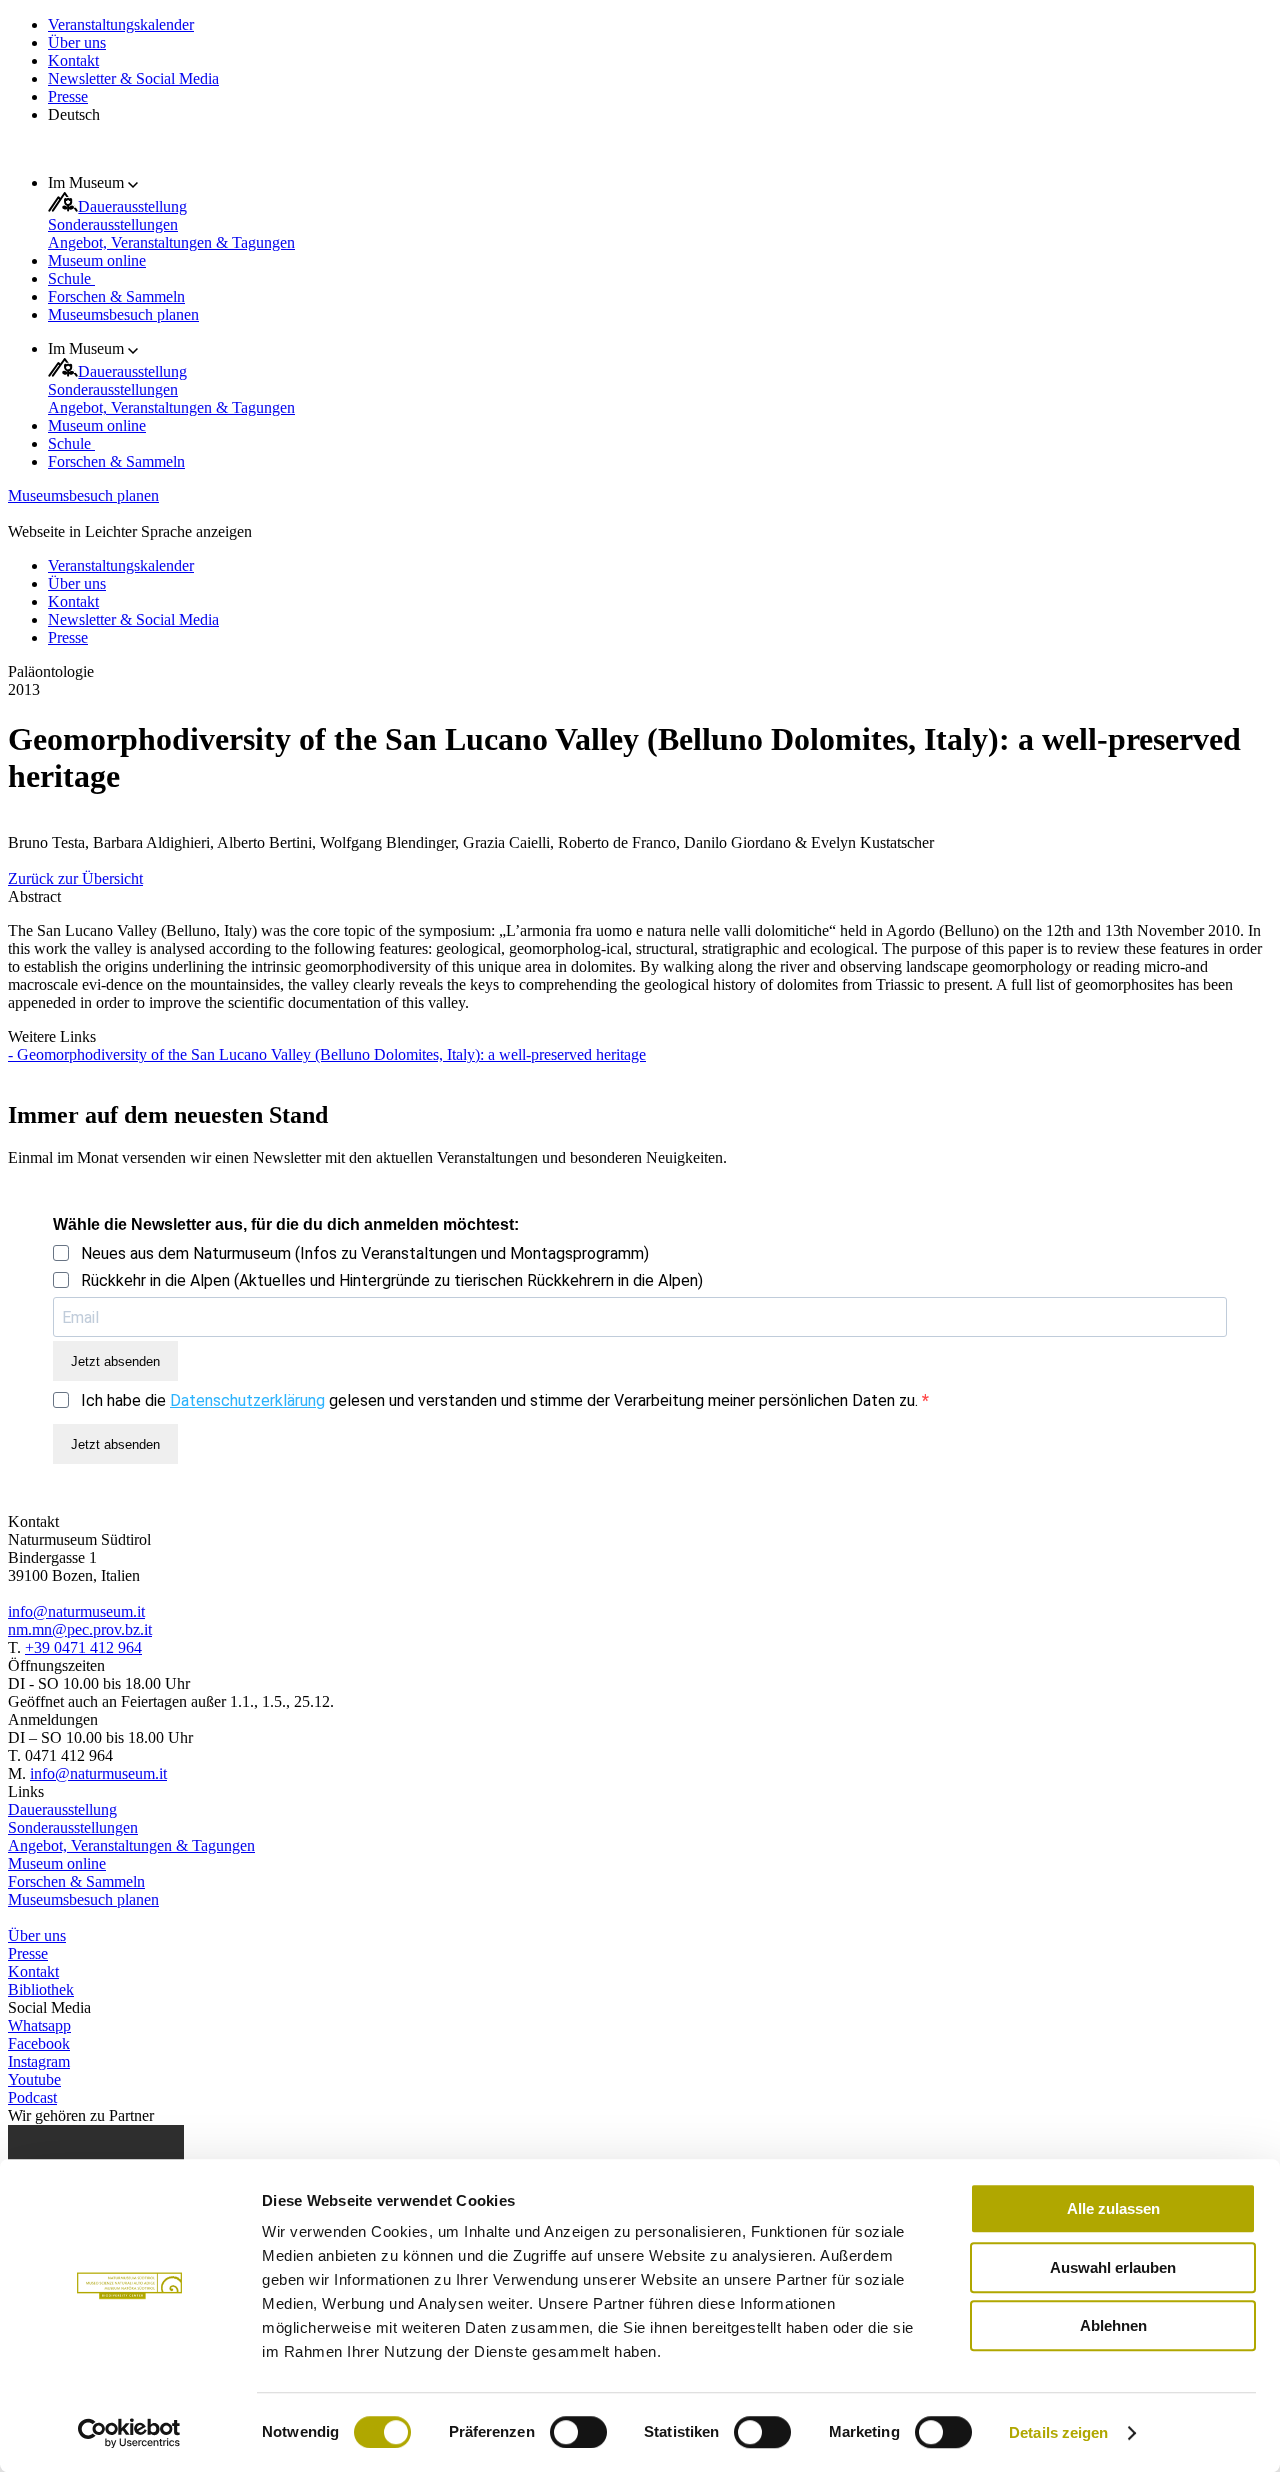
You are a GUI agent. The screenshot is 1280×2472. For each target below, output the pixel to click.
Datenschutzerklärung (247, 1400)
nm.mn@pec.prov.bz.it (80, 1629)
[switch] (578, 2432)
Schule (71, 278)
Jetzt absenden (115, 1361)
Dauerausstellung (132, 206)
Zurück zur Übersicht (75, 878)
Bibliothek (41, 1989)
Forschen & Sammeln (116, 296)
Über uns (77, 42)
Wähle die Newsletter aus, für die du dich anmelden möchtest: (286, 1224)
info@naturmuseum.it (76, 1611)
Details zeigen (1058, 2432)
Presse (68, 96)
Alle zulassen (1113, 2208)
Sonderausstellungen (113, 224)
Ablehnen (1113, 2325)
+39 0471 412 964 (83, 1647)
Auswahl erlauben (1113, 2267)
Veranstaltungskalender (121, 24)
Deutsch (74, 114)
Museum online (97, 260)
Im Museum (88, 182)
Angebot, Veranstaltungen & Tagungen (171, 242)
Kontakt (73, 60)
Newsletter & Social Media (133, 78)
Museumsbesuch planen (123, 314)
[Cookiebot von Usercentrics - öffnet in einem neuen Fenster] (129, 2433)
